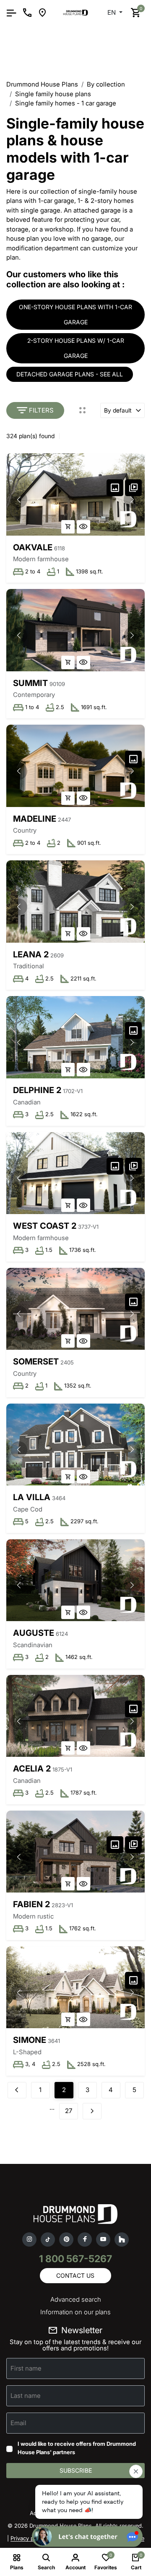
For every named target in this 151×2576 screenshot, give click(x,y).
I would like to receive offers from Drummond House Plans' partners (77, 2448)
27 (69, 2111)
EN (112, 12)
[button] (132, 499)
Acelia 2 (32, 1769)
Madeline (35, 819)
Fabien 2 (31, 1904)
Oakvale (33, 547)
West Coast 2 (45, 1226)
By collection (106, 84)
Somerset (36, 1362)
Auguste (34, 1633)
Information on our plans (75, 2312)
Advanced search (76, 2299)
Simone (30, 2040)
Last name (26, 2396)
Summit (30, 683)
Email (18, 2423)
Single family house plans (53, 94)
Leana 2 (31, 954)
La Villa (32, 1497)
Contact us (75, 2275)
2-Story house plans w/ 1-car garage (76, 348)
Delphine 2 (37, 1090)
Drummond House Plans (42, 84)
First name (26, 2368)
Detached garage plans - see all (70, 374)
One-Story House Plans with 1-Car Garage (75, 314)
